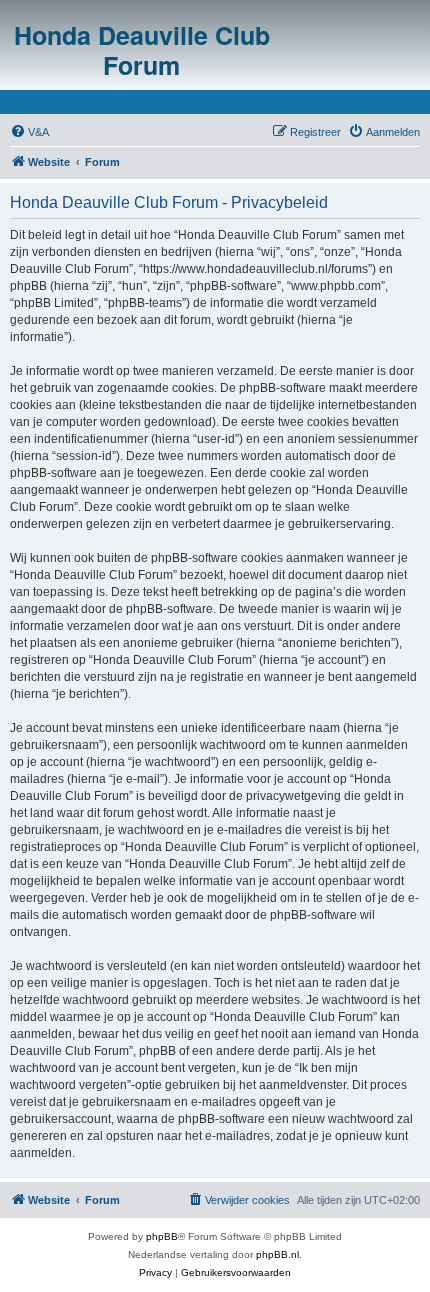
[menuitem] (29, 132)
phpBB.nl (277, 1254)
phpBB (162, 1236)
